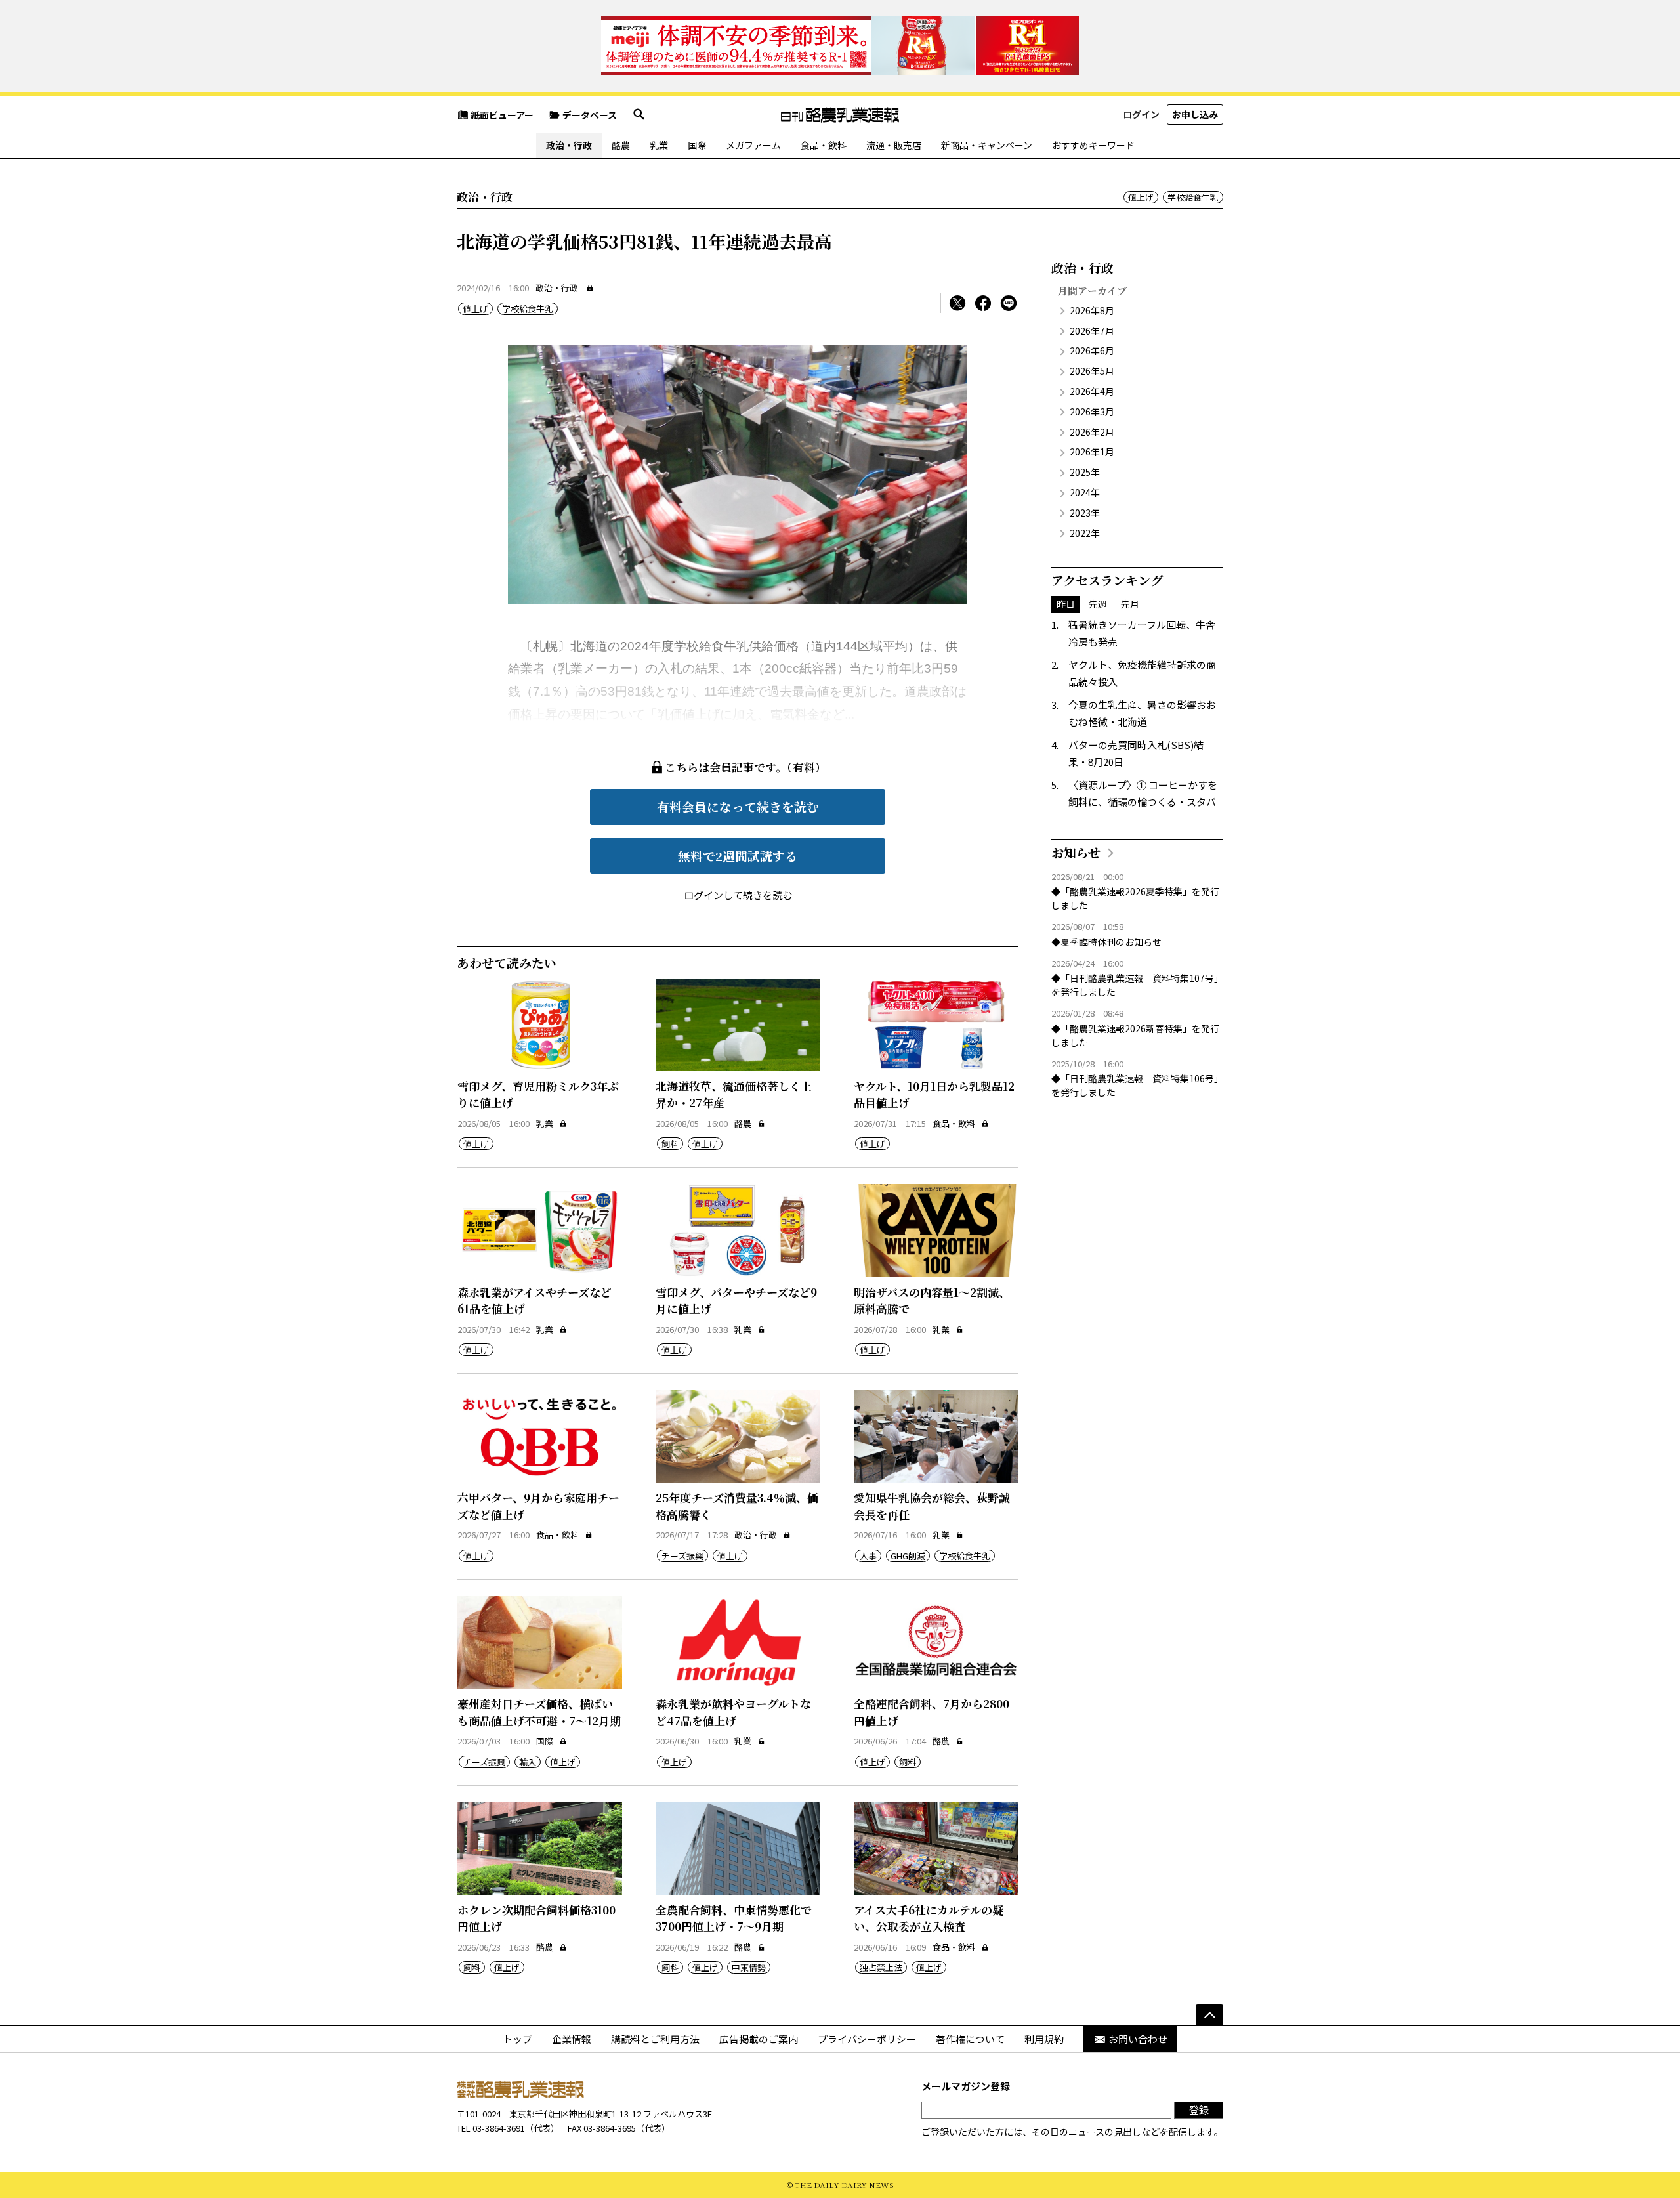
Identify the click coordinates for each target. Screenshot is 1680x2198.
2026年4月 (1092, 391)
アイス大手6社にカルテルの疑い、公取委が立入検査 (929, 1918)
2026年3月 (1092, 412)
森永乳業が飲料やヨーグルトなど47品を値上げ (733, 1712)
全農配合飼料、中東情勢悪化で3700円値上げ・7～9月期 (734, 1918)
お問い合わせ (1138, 2039)
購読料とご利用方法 (655, 2039)
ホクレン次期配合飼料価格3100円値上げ (536, 1918)
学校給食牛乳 (1193, 197)
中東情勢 (749, 1967)
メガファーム (753, 145)
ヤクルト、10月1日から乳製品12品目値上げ (934, 1094)
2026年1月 (1092, 452)
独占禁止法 (881, 1967)
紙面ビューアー (502, 115)
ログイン (1141, 114)
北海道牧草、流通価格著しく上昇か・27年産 (734, 1094)
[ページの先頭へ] (1209, 2015)
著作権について (970, 2039)
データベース (590, 115)
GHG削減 (908, 1556)
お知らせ (1076, 852)
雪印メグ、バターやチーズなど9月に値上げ (736, 1300)
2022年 (1085, 533)
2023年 (1085, 513)
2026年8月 (1092, 310)
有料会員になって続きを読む (738, 806)
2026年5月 (1092, 371)
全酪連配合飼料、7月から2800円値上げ (932, 1712)
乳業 (659, 145)
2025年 (1085, 472)
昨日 (1066, 604)
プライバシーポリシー (867, 2039)
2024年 (1085, 492)
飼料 (670, 1144)
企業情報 (572, 2039)
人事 (868, 1556)
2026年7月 (1092, 331)
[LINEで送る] (1009, 303)
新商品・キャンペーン (987, 145)
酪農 (621, 145)
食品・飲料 (824, 145)
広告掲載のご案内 (759, 2039)
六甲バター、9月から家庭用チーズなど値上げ (538, 1506)
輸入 (528, 1762)
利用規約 (1044, 2039)
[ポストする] (957, 303)
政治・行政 (569, 145)
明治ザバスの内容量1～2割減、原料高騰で (932, 1300)
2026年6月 (1092, 350)
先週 (1098, 604)
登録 (1199, 2110)
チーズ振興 (682, 1556)
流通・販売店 (894, 145)
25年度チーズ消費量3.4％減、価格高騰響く (737, 1506)
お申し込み (1195, 114)
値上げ (1141, 197)
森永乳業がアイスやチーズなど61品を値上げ (535, 1300)
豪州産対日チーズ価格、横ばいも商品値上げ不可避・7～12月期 (539, 1712)
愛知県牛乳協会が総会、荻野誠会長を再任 (932, 1506)
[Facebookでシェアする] (983, 303)
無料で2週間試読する (738, 856)
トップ (517, 2039)
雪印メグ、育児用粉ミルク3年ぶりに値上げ (538, 1094)
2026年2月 (1092, 432)
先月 (1130, 604)
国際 (697, 145)
